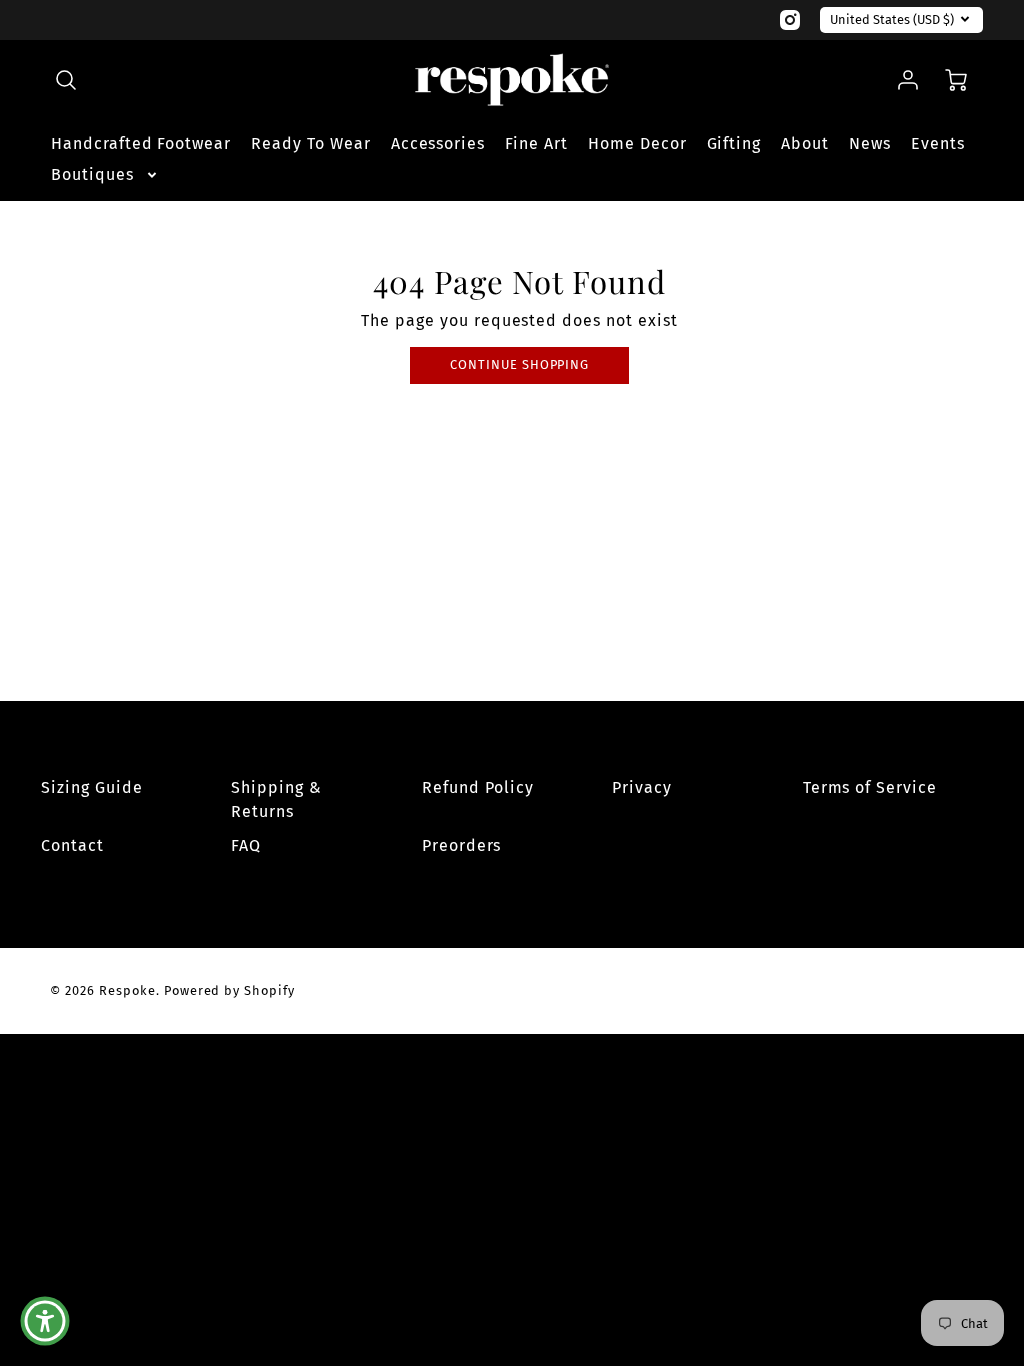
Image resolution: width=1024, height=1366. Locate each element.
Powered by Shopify (229, 990)
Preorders (462, 845)
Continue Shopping (519, 364)
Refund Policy (478, 787)
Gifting (734, 143)
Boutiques (92, 174)
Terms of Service (870, 787)
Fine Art (536, 143)
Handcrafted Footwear (141, 143)
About (805, 143)
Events (938, 143)
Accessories (438, 143)
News (870, 143)
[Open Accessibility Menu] (45, 1321)
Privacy (642, 787)
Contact (72, 845)
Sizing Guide (92, 787)
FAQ (246, 845)
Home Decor (637, 143)
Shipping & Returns (276, 799)
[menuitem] (141, 144)
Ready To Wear (310, 143)
